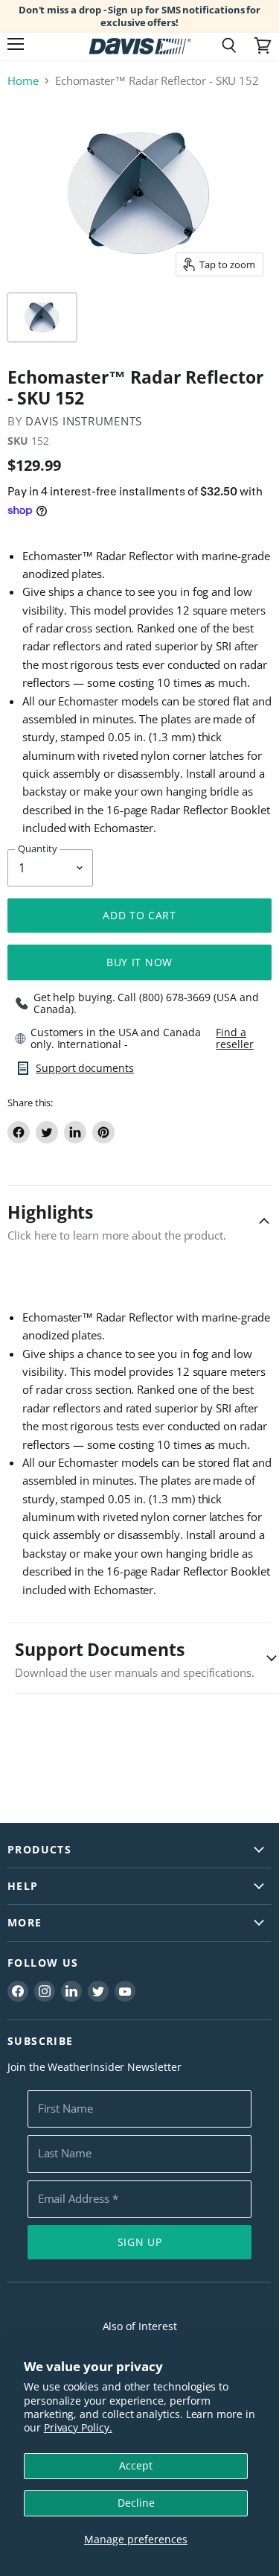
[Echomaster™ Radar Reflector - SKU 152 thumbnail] (42, 317)
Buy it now (139, 962)
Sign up (140, 2242)
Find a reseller (234, 1038)
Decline (136, 2503)
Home (23, 81)
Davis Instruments (84, 421)
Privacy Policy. (78, 2427)
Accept (136, 2465)
